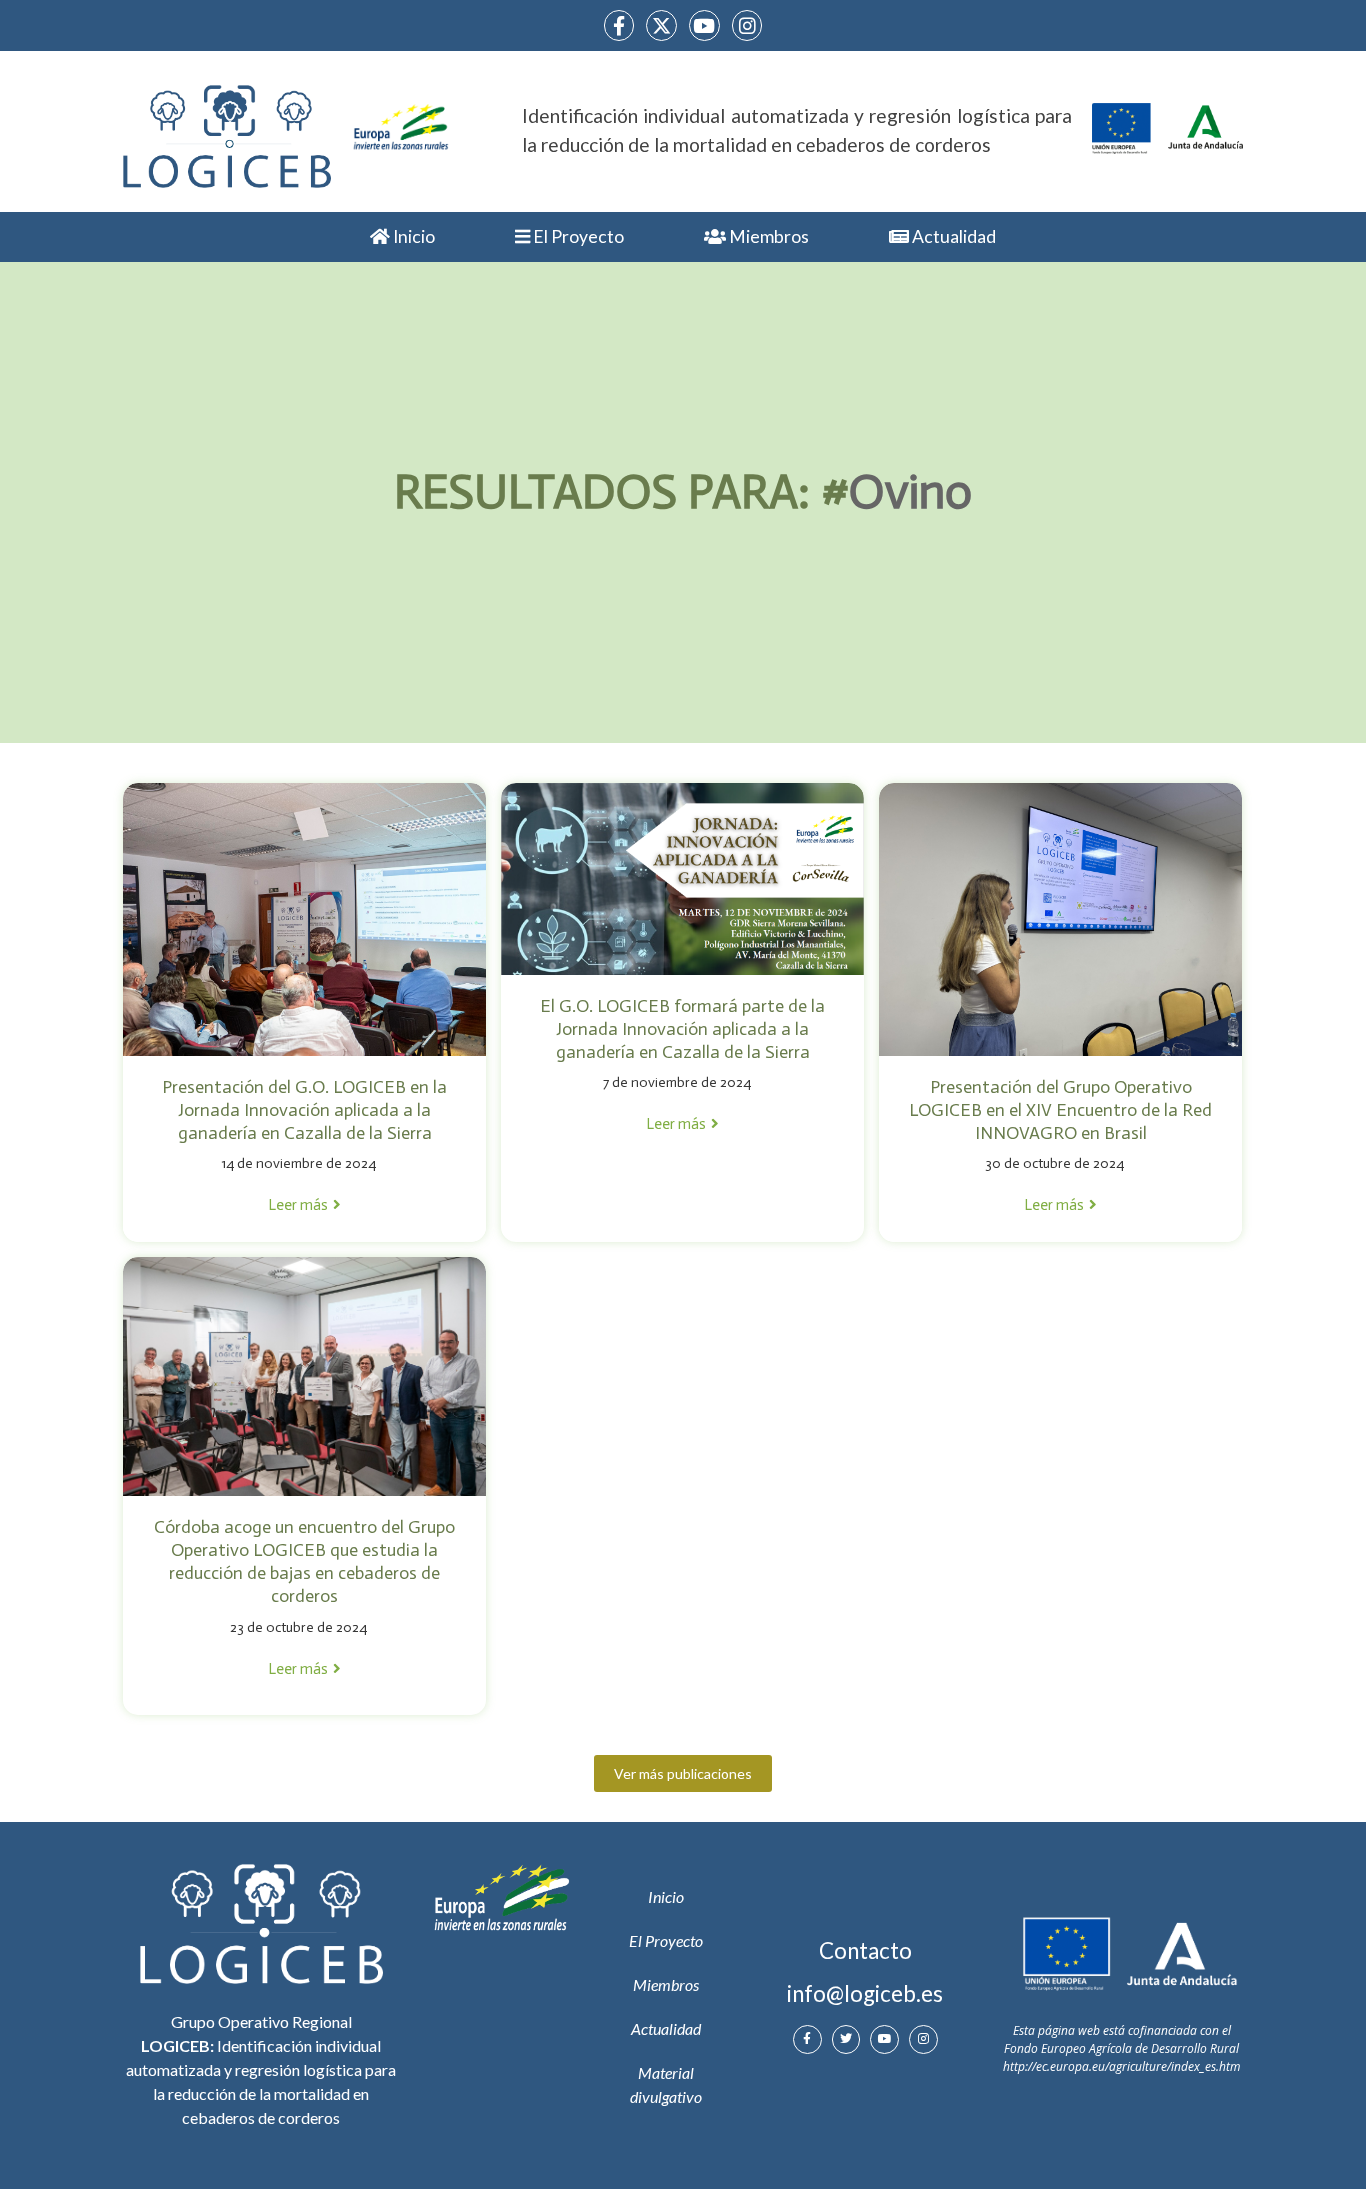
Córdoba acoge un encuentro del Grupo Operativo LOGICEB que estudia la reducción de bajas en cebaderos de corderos (304, 1561)
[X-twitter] (661, 25)
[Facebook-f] (619, 25)
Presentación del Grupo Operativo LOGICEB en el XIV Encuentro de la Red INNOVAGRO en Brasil (1060, 1110)
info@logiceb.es (865, 1993)
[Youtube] (704, 25)
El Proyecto (577, 236)
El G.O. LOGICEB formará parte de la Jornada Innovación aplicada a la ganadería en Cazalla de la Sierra (682, 1029)
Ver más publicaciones (683, 1773)
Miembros (767, 236)
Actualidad (952, 236)
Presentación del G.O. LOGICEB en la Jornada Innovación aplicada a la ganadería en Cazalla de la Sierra (304, 1110)
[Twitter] (846, 2039)
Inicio (412, 236)
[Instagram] (747, 25)
